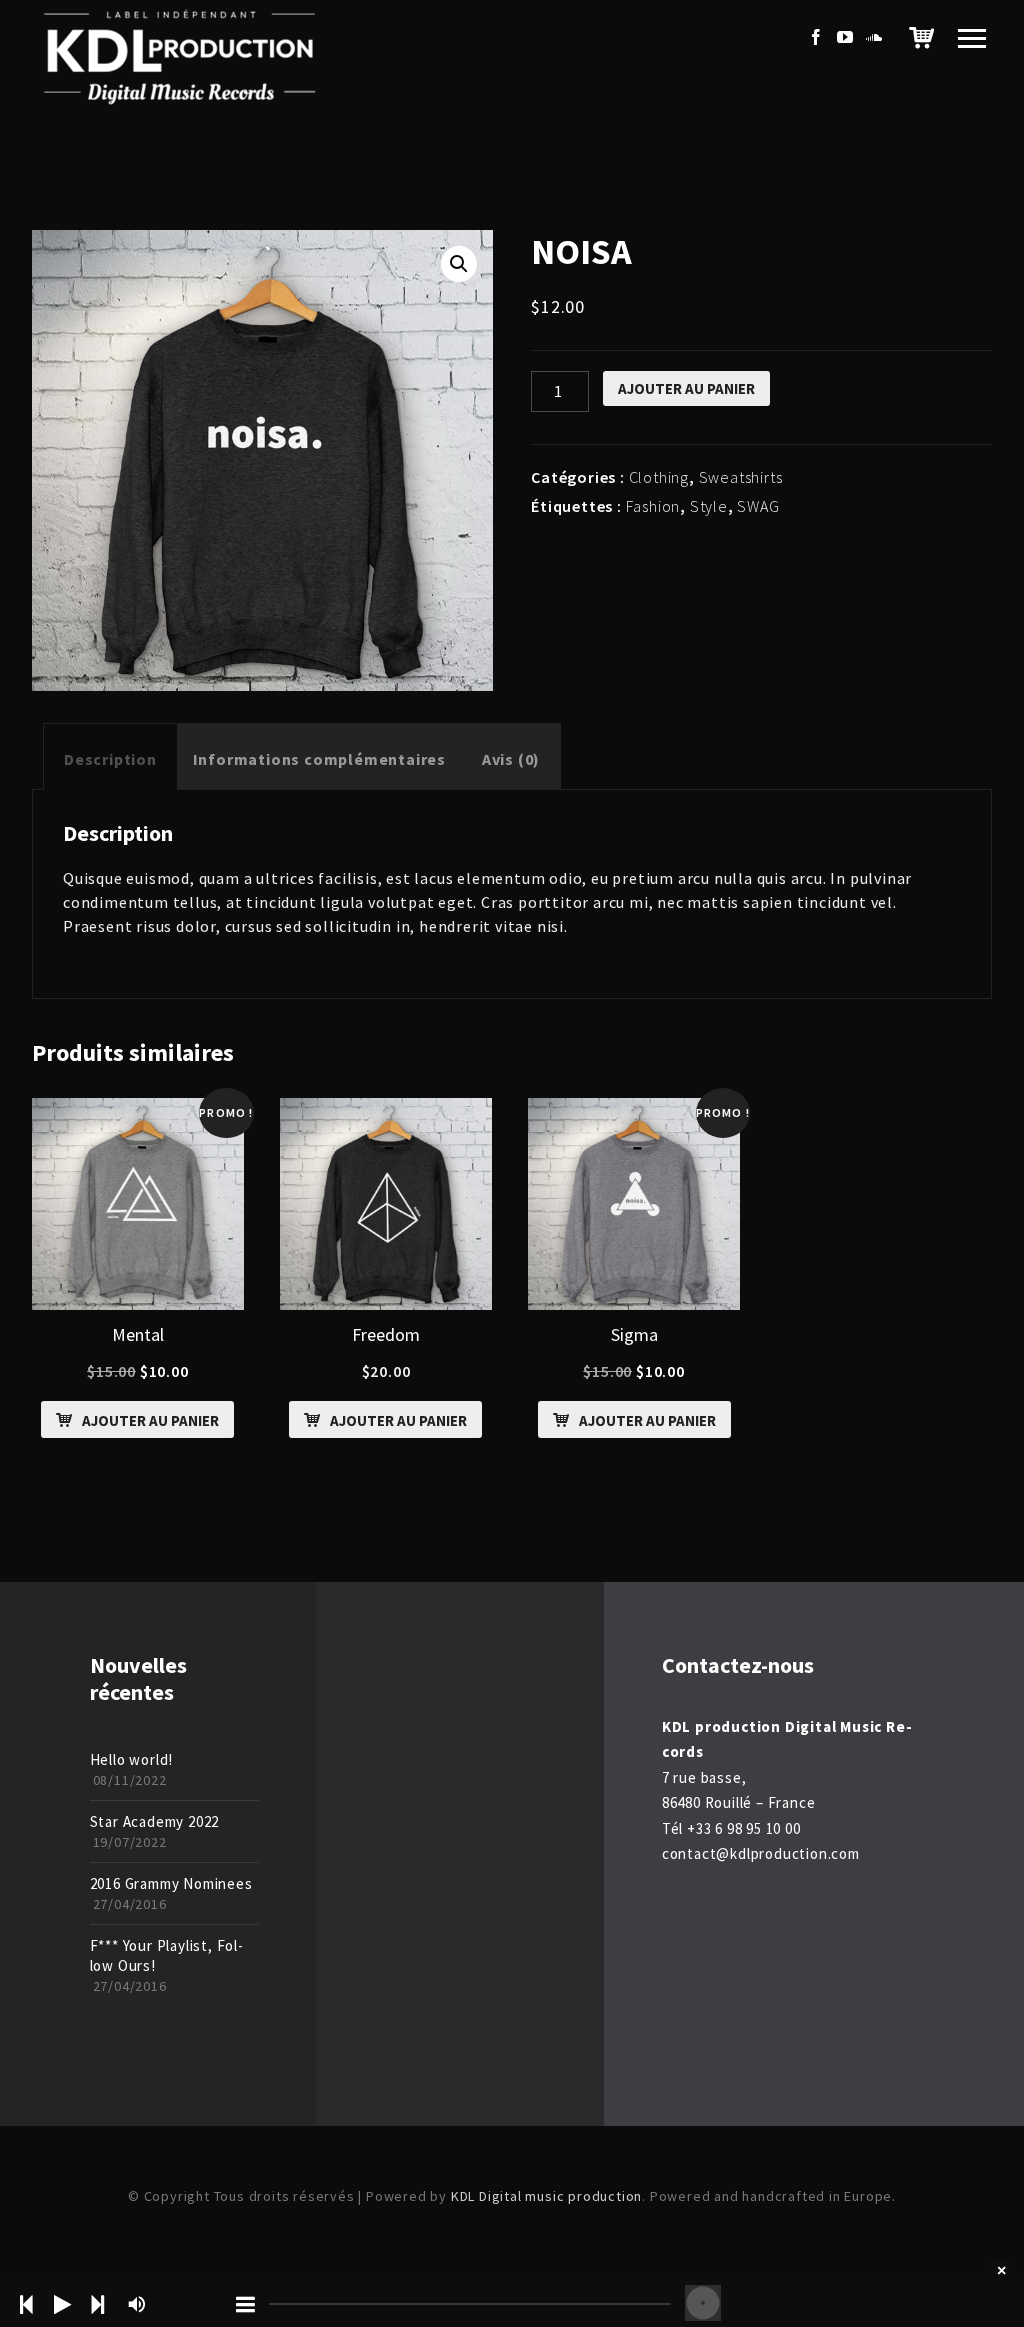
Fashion (653, 506)
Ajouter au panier (686, 388)
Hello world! (132, 1759)
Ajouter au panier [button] (150, 1420)
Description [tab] (110, 759)
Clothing (659, 477)
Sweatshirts (741, 477)
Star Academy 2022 (155, 1821)
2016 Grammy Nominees (171, 1883)
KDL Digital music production (546, 2196)
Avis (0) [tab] (511, 759)
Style (709, 506)
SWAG (758, 506)
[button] (459, 264)
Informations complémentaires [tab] (319, 759)
